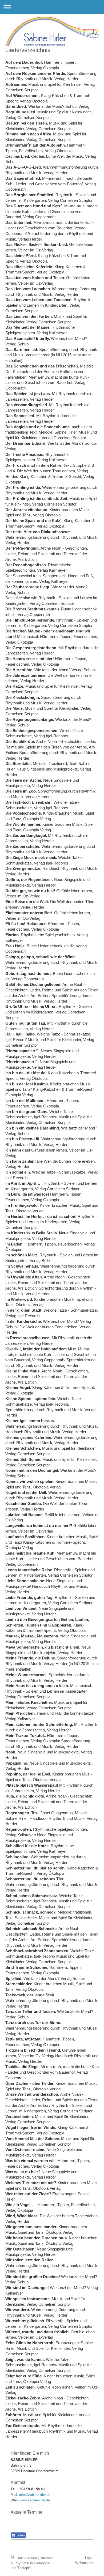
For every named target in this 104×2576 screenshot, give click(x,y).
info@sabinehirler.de (35, 2495)
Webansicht (84, 2563)
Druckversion (27, 2558)
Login (89, 2558)
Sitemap (46, 2558)
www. (24, 2500)
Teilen (20, 2535)
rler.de (45, 2500)
